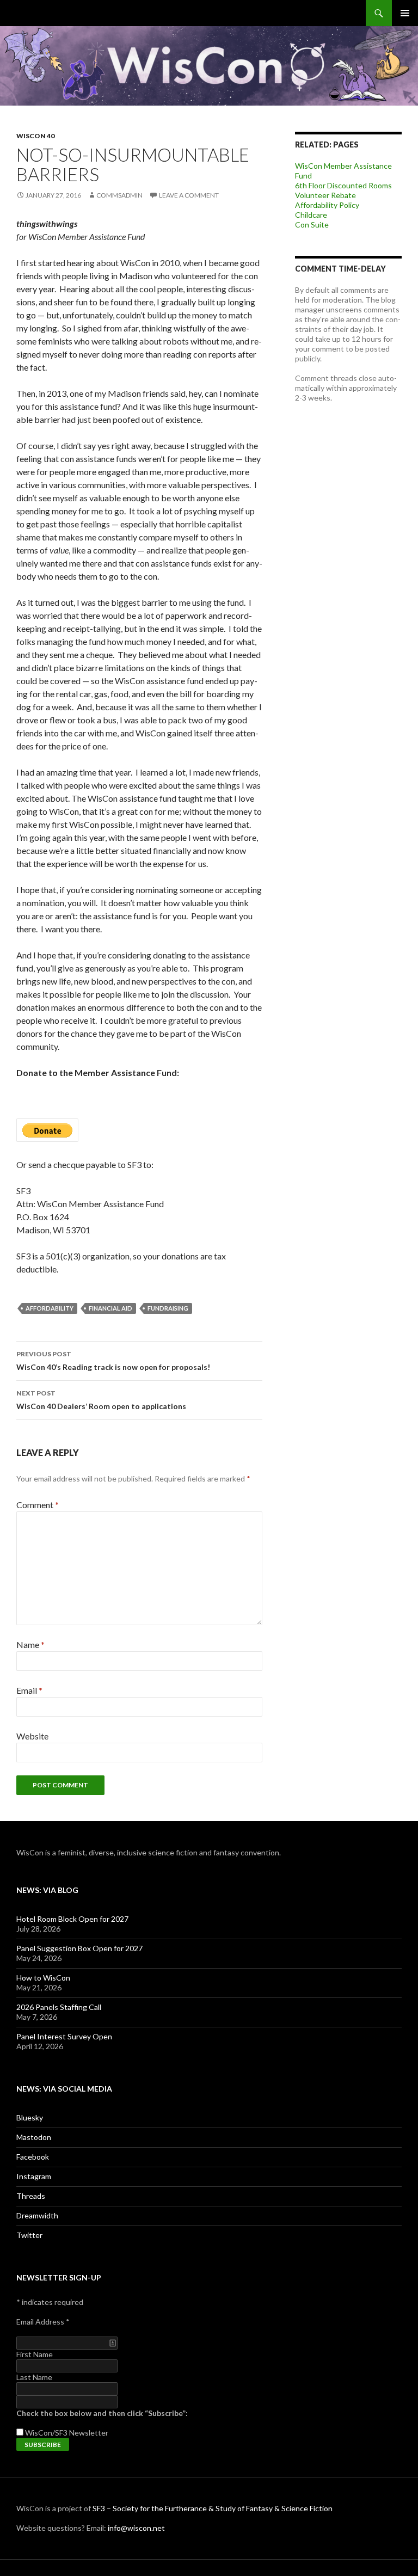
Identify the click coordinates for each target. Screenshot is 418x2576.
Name (30, 1644)
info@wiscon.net (136, 2528)
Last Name (34, 2377)
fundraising (168, 1308)
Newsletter (89, 2433)
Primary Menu (405, 13)
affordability (50, 1308)
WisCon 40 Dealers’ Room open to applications (101, 1400)
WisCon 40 (35, 136)
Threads (31, 2196)
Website (32, 1736)
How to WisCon (43, 1978)
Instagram (34, 2176)
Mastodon (34, 2137)
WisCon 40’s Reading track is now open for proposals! (113, 1361)
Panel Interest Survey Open (64, 2036)
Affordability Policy (327, 205)
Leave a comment (189, 195)
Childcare (311, 215)
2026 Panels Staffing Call (59, 2007)
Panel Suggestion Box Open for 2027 (79, 1948)
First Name (35, 2354)
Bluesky (30, 2117)
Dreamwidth (37, 2215)
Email (29, 1690)
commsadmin (119, 195)
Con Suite (312, 225)
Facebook (33, 2157)
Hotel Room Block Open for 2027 (72, 1919)
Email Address (43, 2322)
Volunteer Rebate (325, 195)
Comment (38, 1505)
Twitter (29, 2235)
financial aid (110, 1308)
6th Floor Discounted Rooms (343, 185)
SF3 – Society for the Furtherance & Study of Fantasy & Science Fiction (213, 2508)
